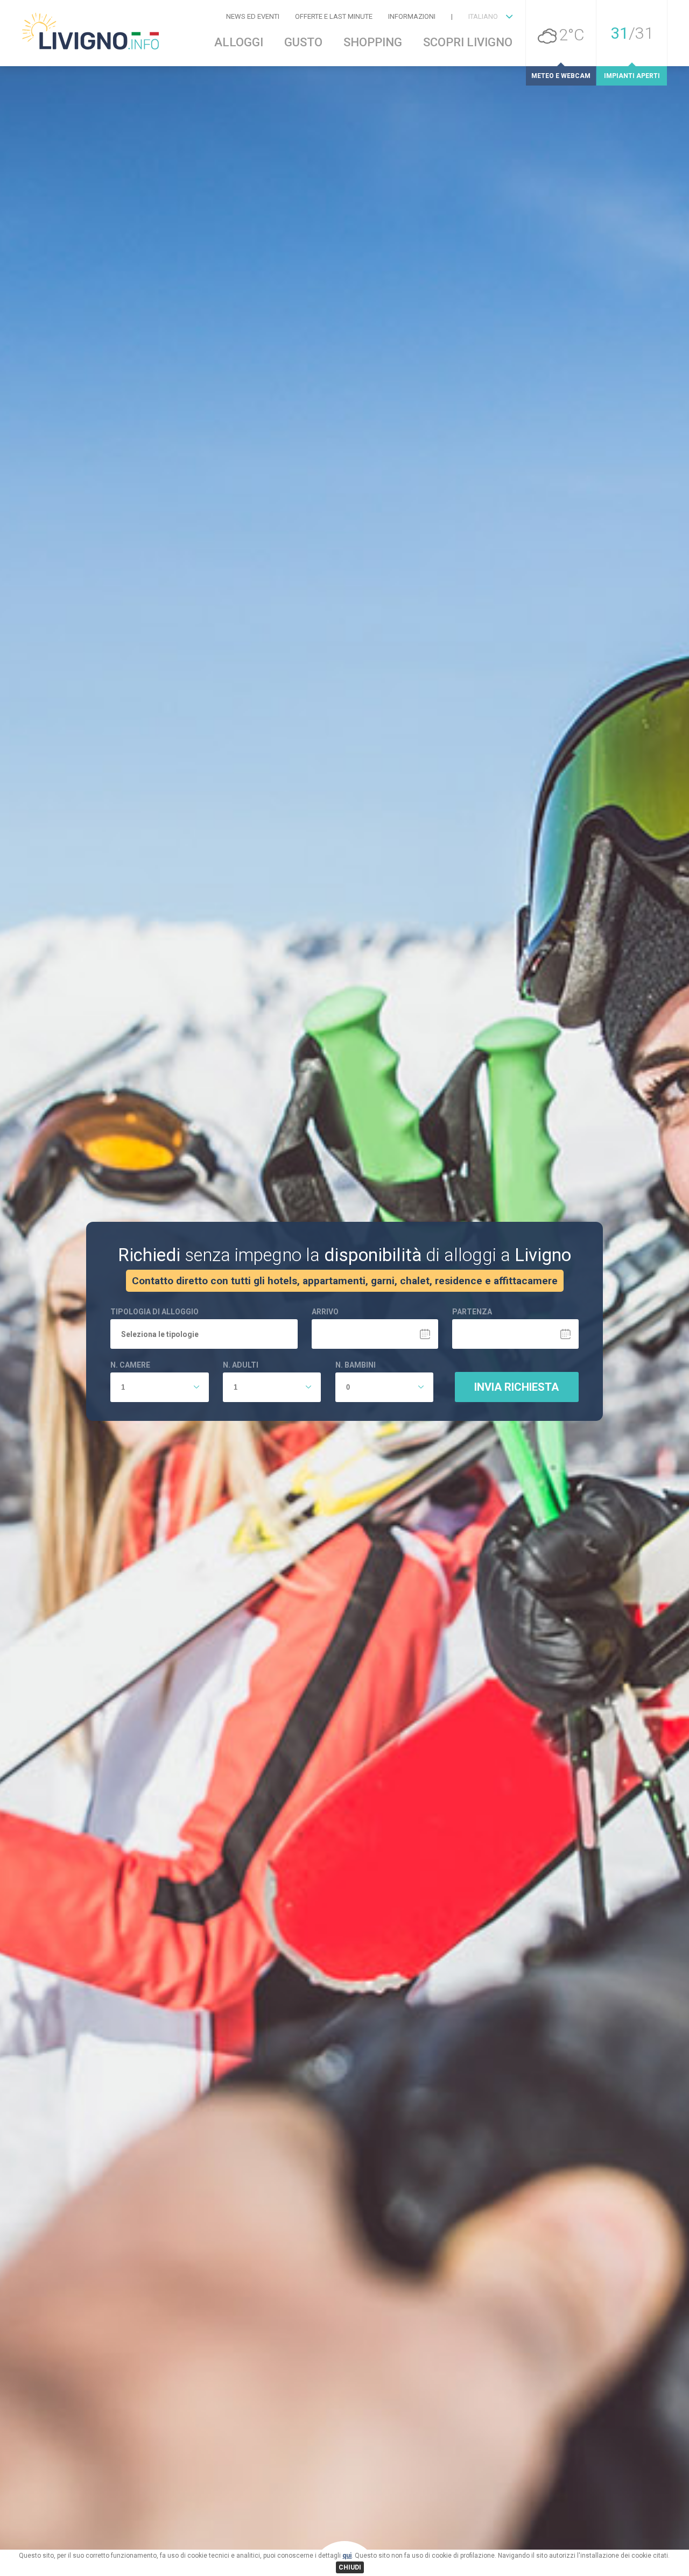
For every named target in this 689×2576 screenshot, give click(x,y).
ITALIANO (483, 16)
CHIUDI (350, 2567)
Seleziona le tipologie (160, 1335)
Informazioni (412, 16)
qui (347, 2556)
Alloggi (239, 43)
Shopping (373, 43)
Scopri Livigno (468, 43)
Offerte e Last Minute (334, 16)
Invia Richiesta (516, 1387)
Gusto (303, 43)
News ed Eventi (253, 16)
